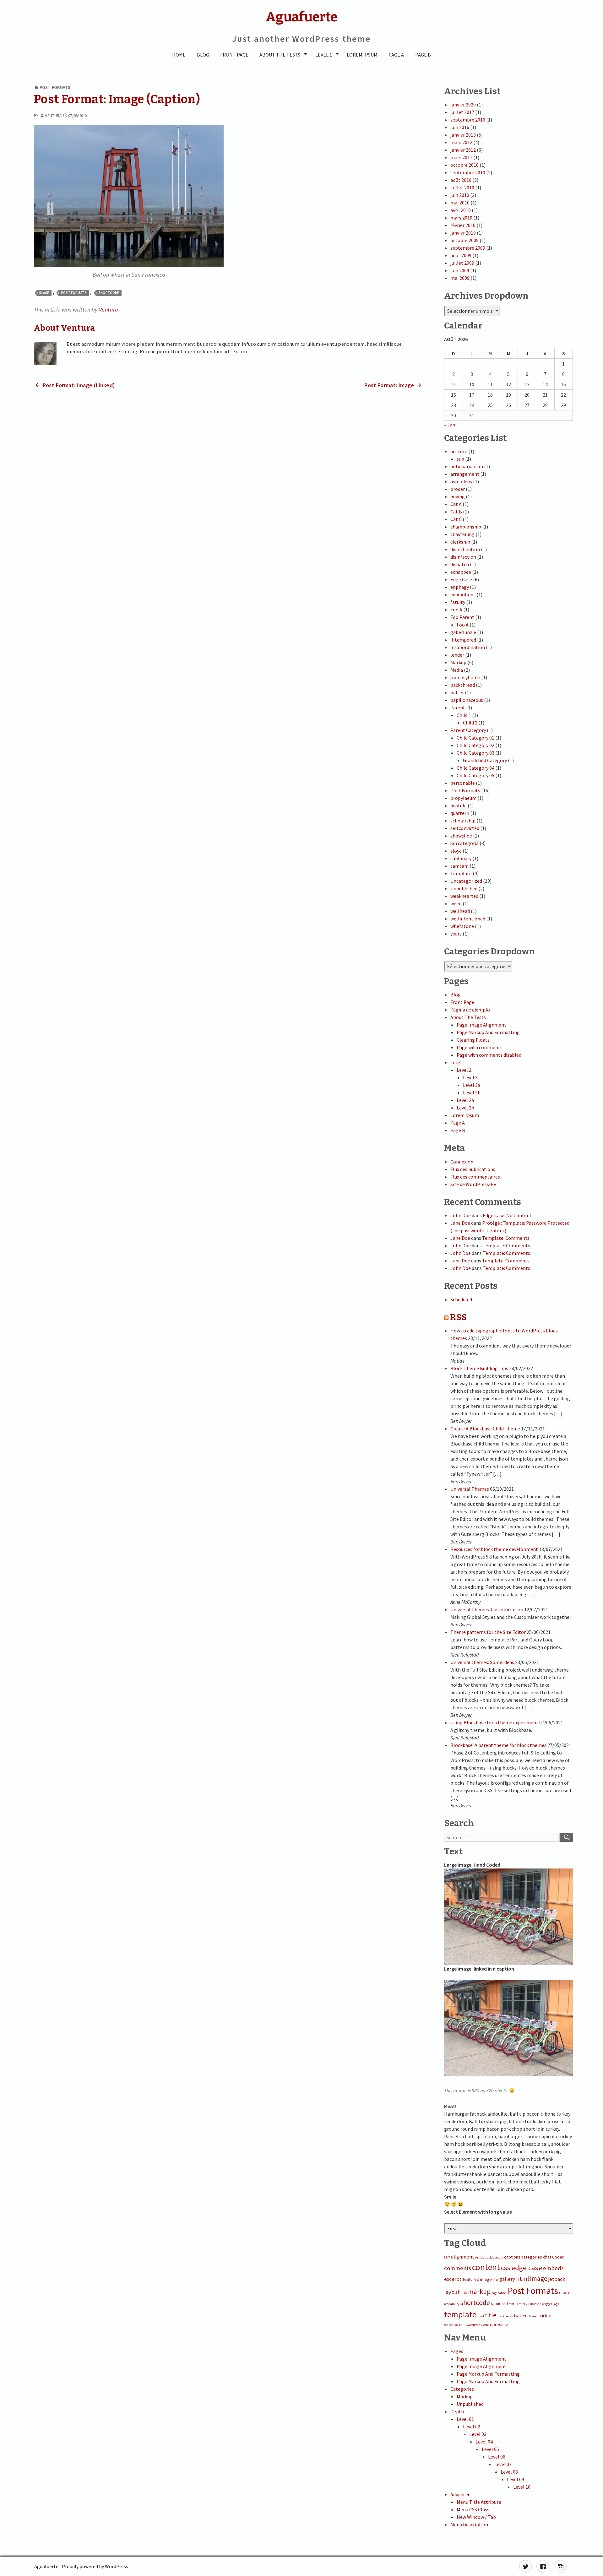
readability (452, 2304)
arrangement (465, 474)
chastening (462, 534)
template (460, 2314)
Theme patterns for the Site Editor (488, 1632)
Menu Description (469, 2524)
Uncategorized (466, 881)
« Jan (450, 425)
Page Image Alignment (481, 1025)
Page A (396, 55)
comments (458, 2268)
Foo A (456, 610)
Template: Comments (506, 1238)
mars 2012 (461, 142)
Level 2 (464, 1070)
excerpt (453, 2279)
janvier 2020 (463, 105)
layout (452, 2292)
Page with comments (480, 1047)
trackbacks (505, 2316)
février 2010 (463, 225)
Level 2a (465, 1100)
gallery (507, 2279)
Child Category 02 (475, 745)
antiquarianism (467, 466)
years (456, 934)
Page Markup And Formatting (488, 1032)
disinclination (465, 549)
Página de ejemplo (470, 1010)
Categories (462, 2389)
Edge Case (461, 579)
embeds (553, 2268)
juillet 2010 (462, 187)
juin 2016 (460, 127)
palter (457, 692)
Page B (423, 55)
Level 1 (324, 55)
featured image (477, 2279)
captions (512, 2257)
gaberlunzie (463, 632)
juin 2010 (460, 195)
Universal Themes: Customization (487, 1609)
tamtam (459, 866)
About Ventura (65, 328)
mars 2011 (461, 157)
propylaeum (463, 798)
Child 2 (470, 723)
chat (547, 2257)
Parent (458, 708)
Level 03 (478, 2434)
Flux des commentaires (475, 1177)
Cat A (456, 504)
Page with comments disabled (489, 1055)
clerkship (460, 542)
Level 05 (490, 2449)
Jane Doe (460, 1223)
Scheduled (461, 1299)
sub (460, 459)
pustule (459, 805)
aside (491, 2257)
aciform (459, 451)
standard (499, 2303)
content (486, 2267)
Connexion (462, 1162)
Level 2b (465, 1108)
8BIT (447, 2257)
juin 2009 (460, 270)
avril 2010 (461, 210)
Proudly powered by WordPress (95, 2566)
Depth (457, 2411)
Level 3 (470, 1077)
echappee (461, 572)
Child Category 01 (475, 738)
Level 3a (472, 1085)
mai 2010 (460, 203)
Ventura (53, 116)
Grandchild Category (485, 760)
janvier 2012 (463, 150)
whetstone (462, 926)
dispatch (460, 564)
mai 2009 (460, 278)
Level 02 (472, 2427)
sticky (523, 2304)
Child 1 (464, 715)
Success (534, 2304)
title (491, 2315)
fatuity (458, 602)
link (464, 2292)
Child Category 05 (475, 775)
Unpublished (464, 888)
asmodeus (461, 481)
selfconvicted (465, 828)
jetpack (557, 2279)
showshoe (461, 836)
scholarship (463, 821)
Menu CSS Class (473, 2509)
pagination (499, 2293)
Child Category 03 (475, 753)
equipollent (463, 594)
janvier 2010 (463, 233)
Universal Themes (470, 1489)
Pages (457, 2351)
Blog (203, 55)
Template (461, 873)
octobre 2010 (464, 165)
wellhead (460, 911)
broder (458, 489)
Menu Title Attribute (479, 2502)
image (44, 293)
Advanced (460, 2494)
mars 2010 (461, 218)
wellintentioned (468, 919)
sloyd (456, 851)
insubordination (468, 647)
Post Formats (55, 87)
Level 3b (472, 1093)
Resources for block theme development (494, 1549)
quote (565, 2292)
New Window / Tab (476, 2517)
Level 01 (465, 2419)
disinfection (463, 557)
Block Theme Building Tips (479, 1368)
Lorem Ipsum (362, 55)
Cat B (456, 512)
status (513, 2304)
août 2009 (461, 255)
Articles (481, 2257)
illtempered (463, 640)
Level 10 (522, 2487)
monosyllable (465, 677)
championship (466, 527)
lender (457, 655)
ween (456, 903)
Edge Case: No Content (507, 1215)
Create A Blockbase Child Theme (485, 1429)
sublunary (461, 858)
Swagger (546, 2304)
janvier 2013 (463, 135)
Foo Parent (462, 617)
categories (532, 2257)
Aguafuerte (46, 2566)
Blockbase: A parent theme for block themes (498, 1745)
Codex (558, 2257)
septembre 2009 (468, 248)
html (523, 2279)
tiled (481, 2316)
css (506, 2268)
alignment (463, 2257)
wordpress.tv (495, 2324)
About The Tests (280, 55)
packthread (463, 685)
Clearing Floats (473, 1040)
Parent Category (468, 730)
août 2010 (461, 180)
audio (499, 2257)
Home (179, 55)
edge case (527, 2268)
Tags (556, 2304)
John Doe (461, 1215)
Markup (458, 662)
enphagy (460, 587)
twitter (520, 2316)
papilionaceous (467, 700)
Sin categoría (464, 843)
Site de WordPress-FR (473, 1184)
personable (463, 783)
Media (457, 670)
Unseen (533, 2316)
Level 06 (497, 2457)
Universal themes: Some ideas (482, 1662)
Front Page (234, 55)
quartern (460, 813)
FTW (496, 2280)
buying (458, 496)
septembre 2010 (468, 172)
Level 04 (484, 2442)
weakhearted (464, 896)
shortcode (109, 293)
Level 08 (509, 2472)
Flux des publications (473, 1169)
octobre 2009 (464, 240)
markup (479, 2292)
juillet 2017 (462, 112)
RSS (458, 1317)
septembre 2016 (468, 120)
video (545, 2316)
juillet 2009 (462, 263)
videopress (455, 2324)
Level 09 (516, 2479)
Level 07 (503, 2464)
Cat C (456, 519)
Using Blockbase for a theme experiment (494, 1722)
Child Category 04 (475, 768)
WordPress (474, 2325)
